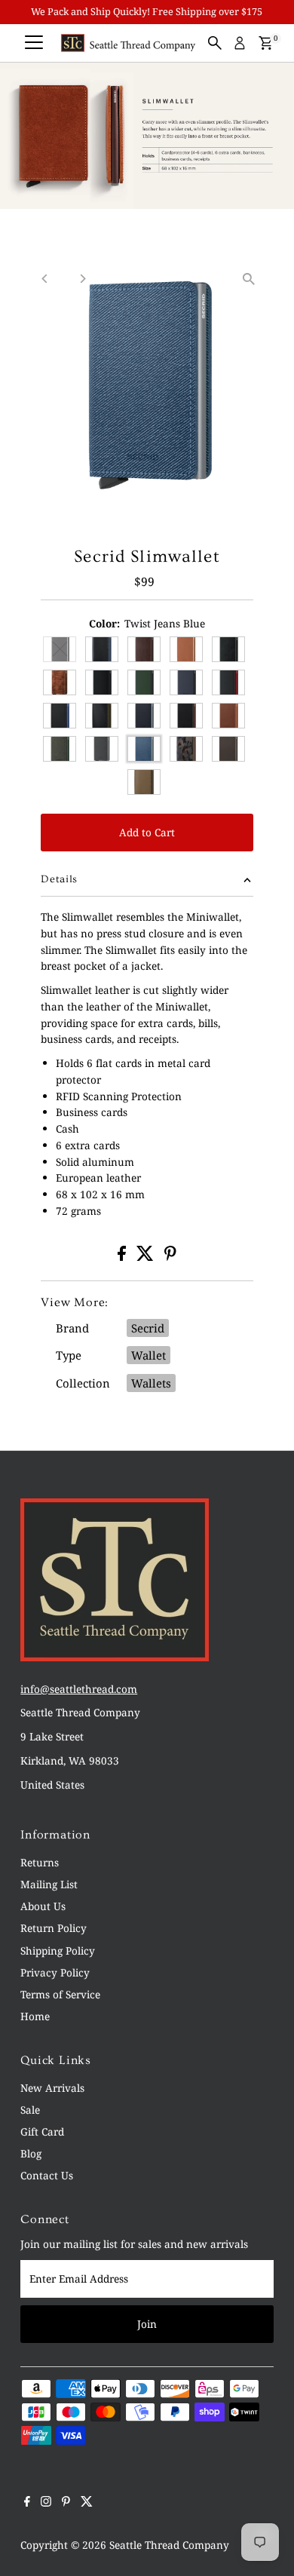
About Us (43, 1906)
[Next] (82, 279)
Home (35, 2016)
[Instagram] (46, 2503)
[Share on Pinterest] (170, 1257)
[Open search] (215, 43)
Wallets (151, 1383)
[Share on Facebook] (123, 1257)
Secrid (148, 1328)
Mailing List (49, 1884)
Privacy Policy (55, 1972)
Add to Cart (147, 832)
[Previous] (45, 279)
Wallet (149, 1355)
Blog (31, 2153)
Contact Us (47, 2175)
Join (147, 2324)
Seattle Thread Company (169, 2545)
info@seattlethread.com (79, 1689)
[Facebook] (27, 2503)
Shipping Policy (58, 1950)
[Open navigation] (34, 43)
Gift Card (42, 2131)
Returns (40, 1862)
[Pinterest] (66, 2503)
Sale (30, 2110)
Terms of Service (60, 1994)
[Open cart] (266, 43)
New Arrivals (52, 2088)
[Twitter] (87, 2503)
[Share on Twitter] (147, 1257)
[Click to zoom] (249, 279)
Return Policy (54, 1928)
